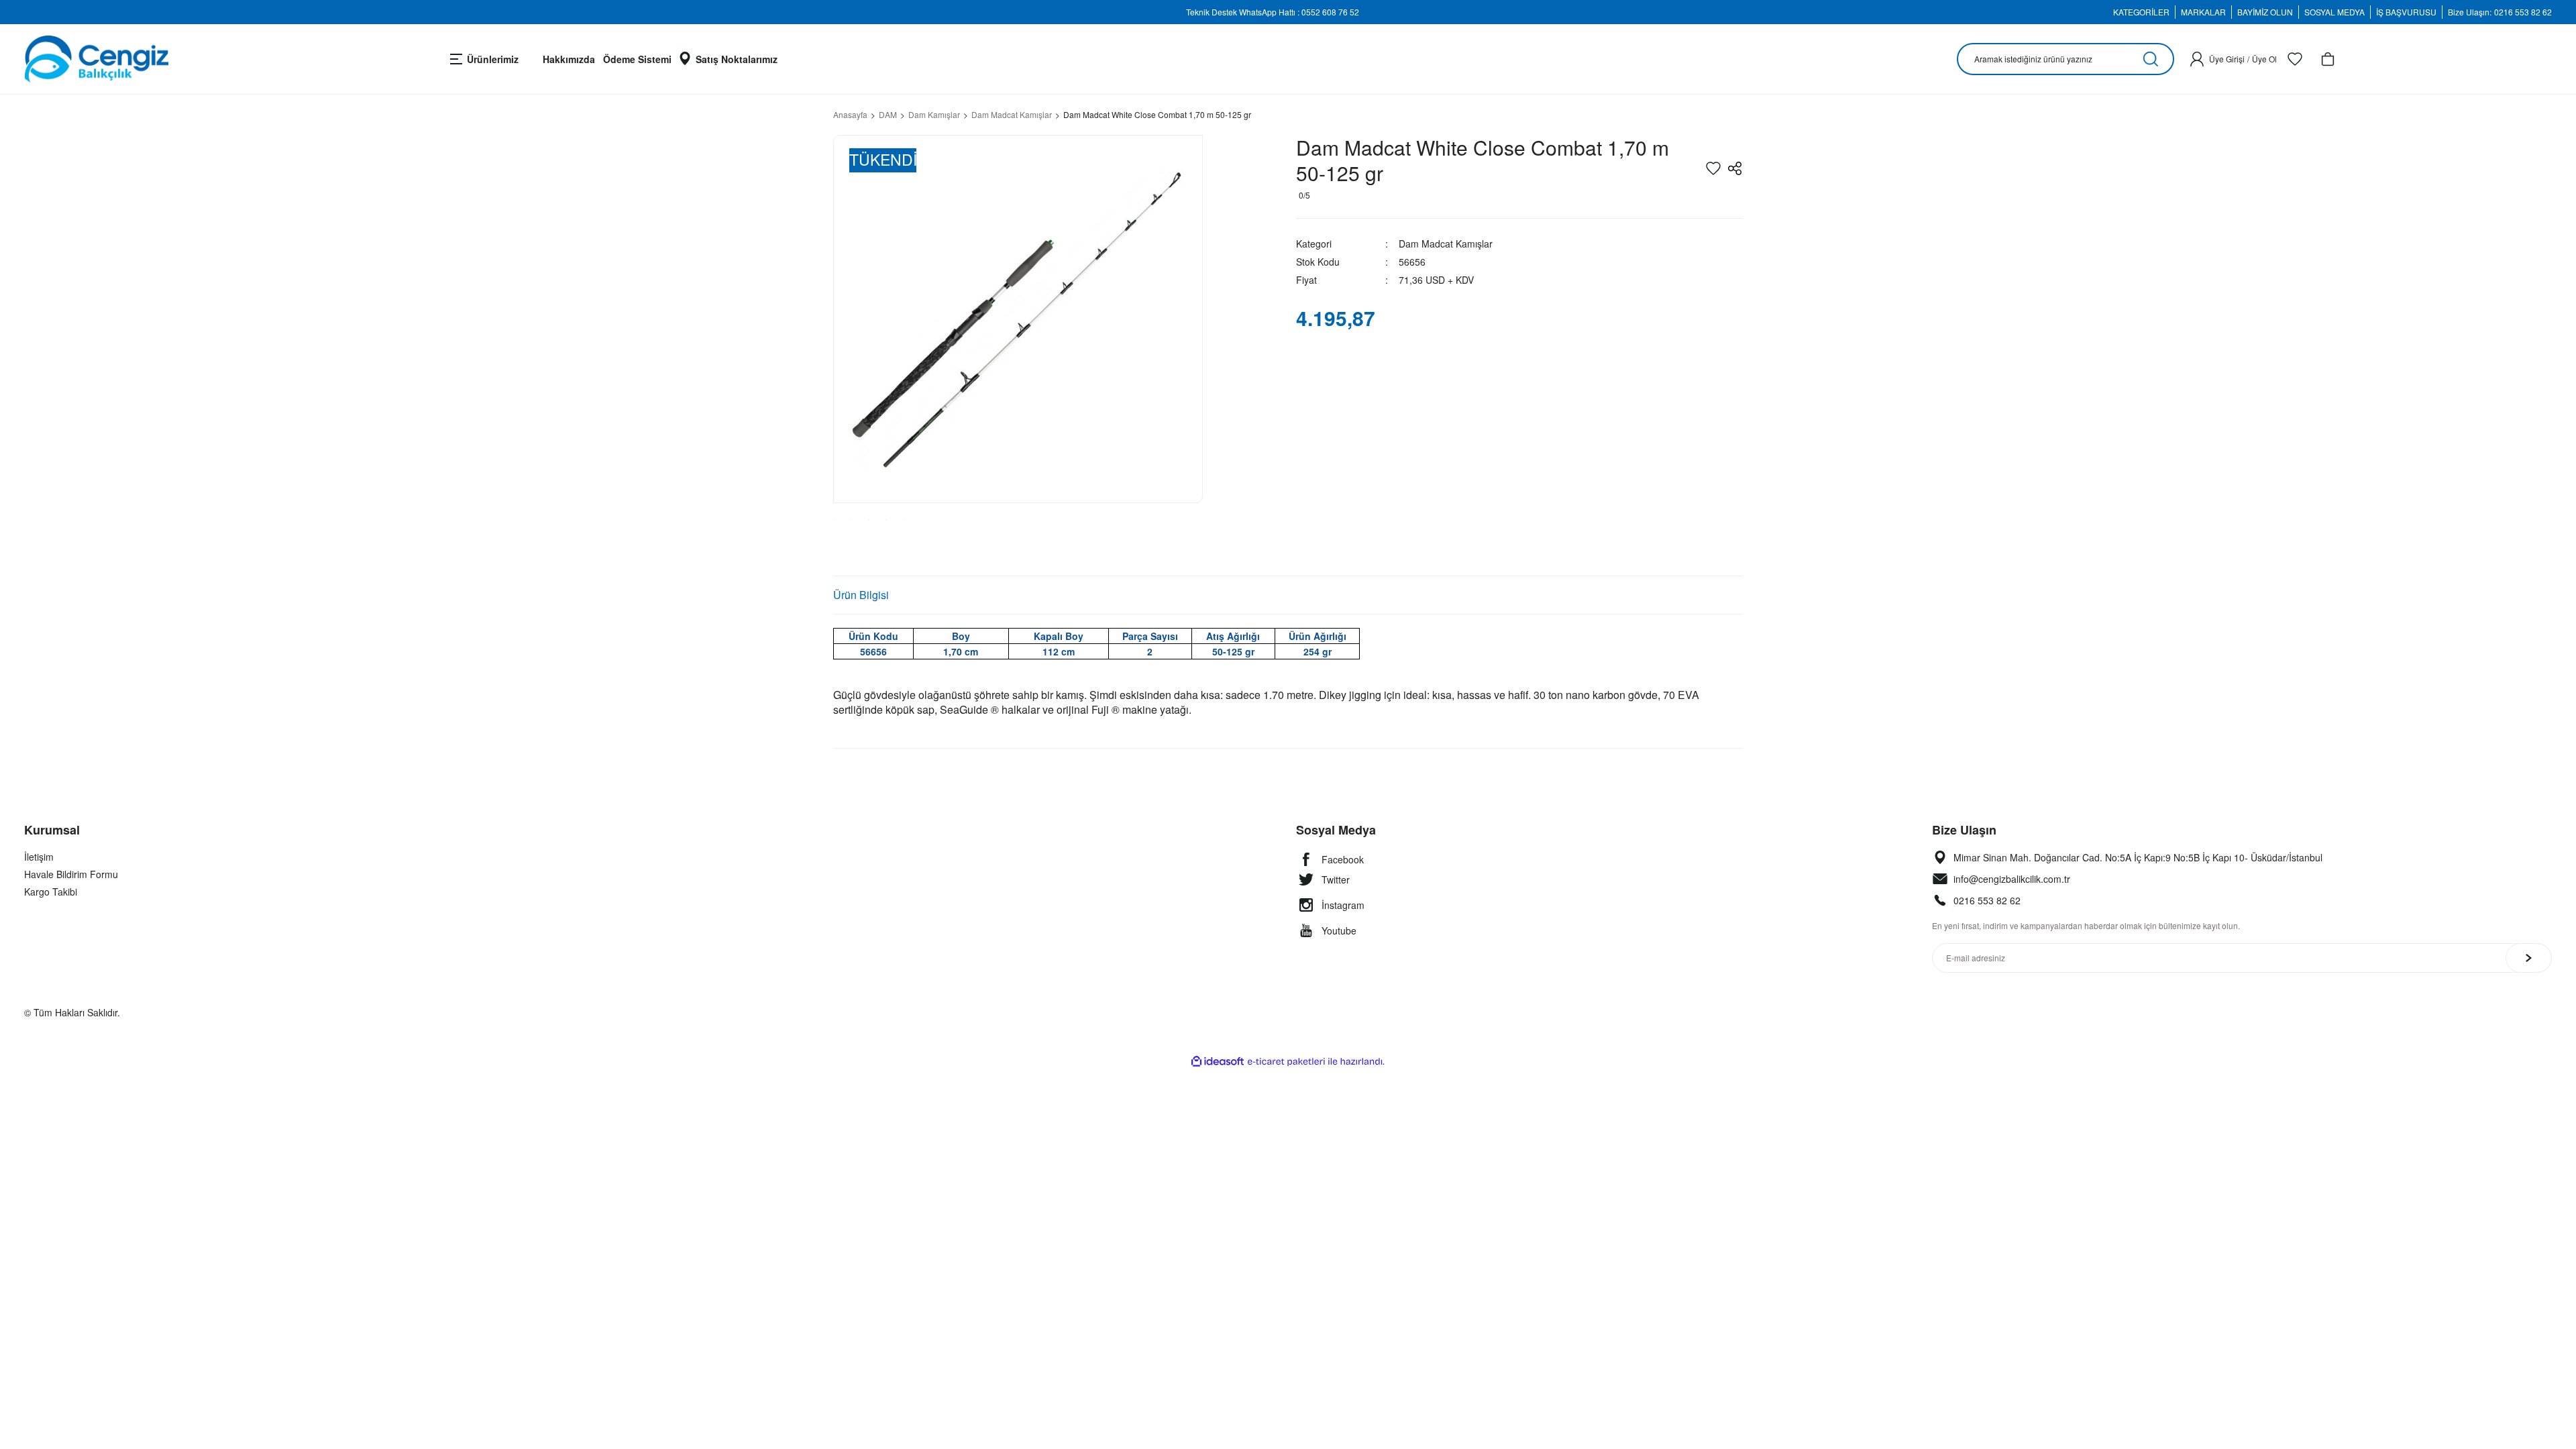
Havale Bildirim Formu (71, 874)
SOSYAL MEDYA (2334, 12)
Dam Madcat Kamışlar (1446, 244)
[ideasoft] (1218, 1062)
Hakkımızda (569, 59)
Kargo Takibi (51, 892)
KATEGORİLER (2141, 12)
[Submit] (2529, 958)
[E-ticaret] (1286, 1062)
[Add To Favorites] (1713, 168)
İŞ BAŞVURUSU (2406, 12)
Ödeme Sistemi (637, 59)
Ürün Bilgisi (861, 595)
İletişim (39, 857)
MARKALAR (2203, 12)
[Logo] (96, 59)
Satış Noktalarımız (737, 59)
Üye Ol (2264, 59)
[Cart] (2328, 59)
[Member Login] (2197, 59)
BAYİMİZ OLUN (2265, 12)
